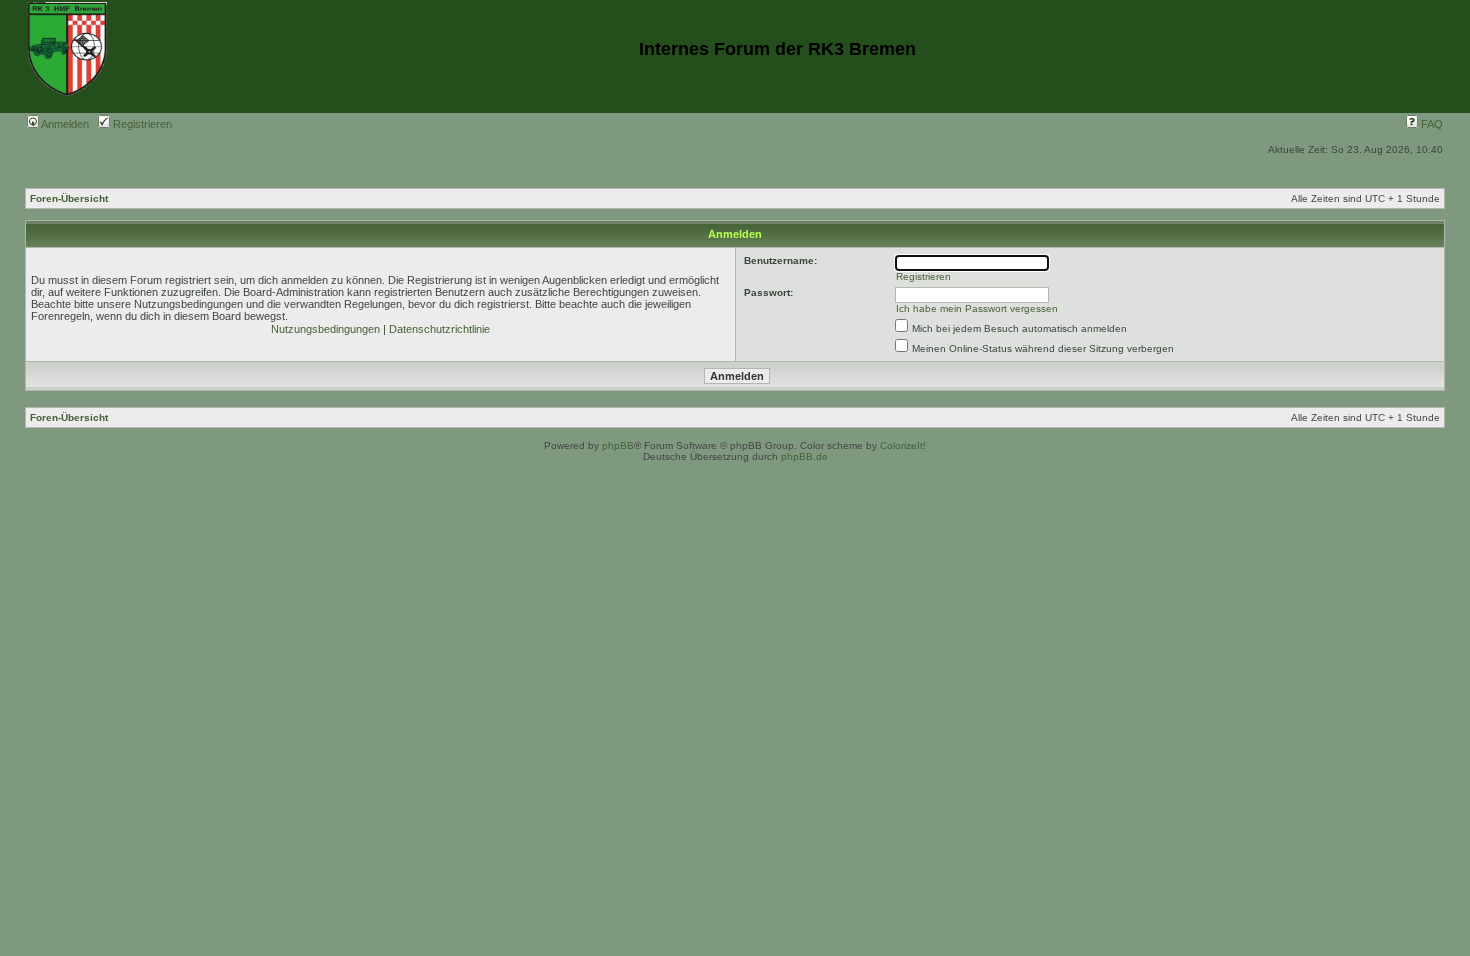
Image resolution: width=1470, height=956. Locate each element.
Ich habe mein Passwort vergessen (977, 308)
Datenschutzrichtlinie (439, 329)
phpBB (618, 445)
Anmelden (64, 124)
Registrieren (141, 124)
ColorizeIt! (903, 445)
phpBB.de (804, 456)
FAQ (1430, 124)
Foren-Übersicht (69, 198)
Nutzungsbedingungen (325, 329)
